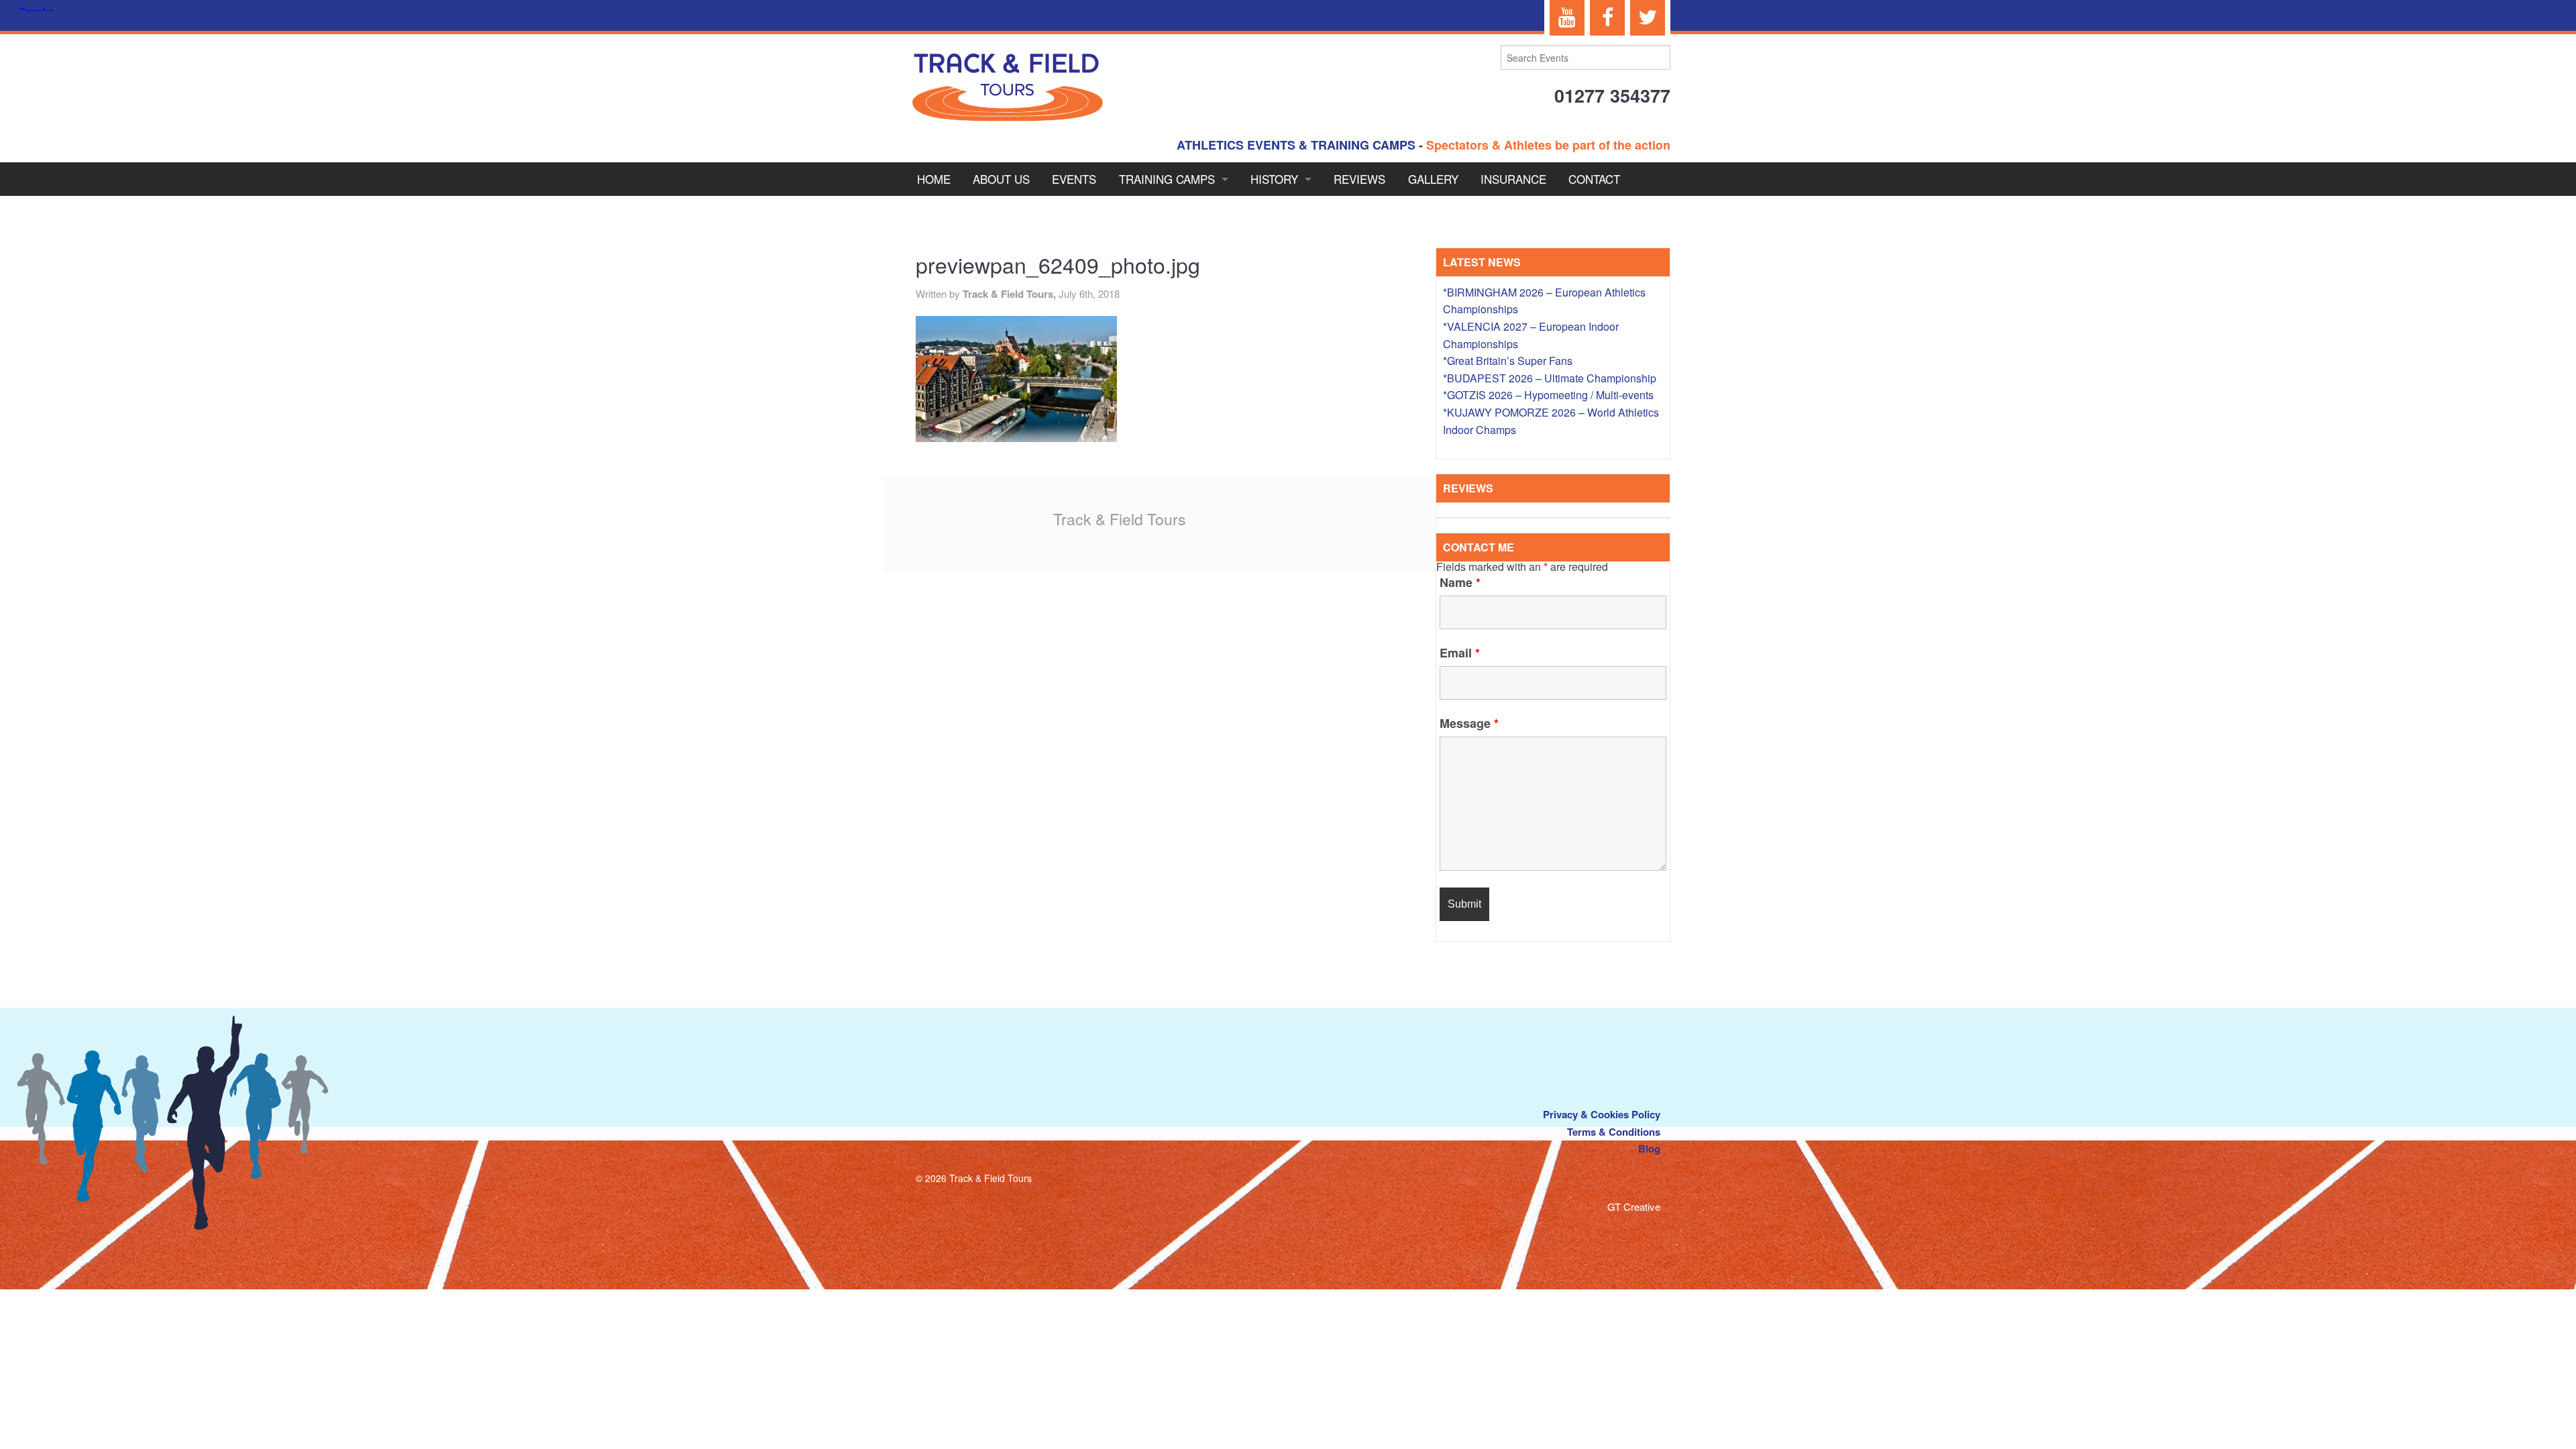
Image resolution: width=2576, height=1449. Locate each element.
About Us (1001, 179)
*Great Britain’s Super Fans (1508, 361)
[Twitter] (1648, 18)
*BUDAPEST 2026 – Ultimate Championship (1550, 378)
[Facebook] (1607, 18)
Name (1460, 582)
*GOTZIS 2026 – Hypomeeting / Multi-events (1548, 395)
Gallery (1433, 179)
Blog (1649, 1148)
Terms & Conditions (1614, 1132)
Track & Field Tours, (1011, 294)
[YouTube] (1567, 18)
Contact (1594, 179)
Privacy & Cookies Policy (1602, 1114)
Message (1469, 723)
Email (1460, 653)
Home (934, 179)
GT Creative (1634, 1206)
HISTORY (1274, 179)
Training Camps (1167, 179)
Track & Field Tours (1120, 519)
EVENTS (1074, 179)
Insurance (1513, 179)
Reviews (1359, 179)
